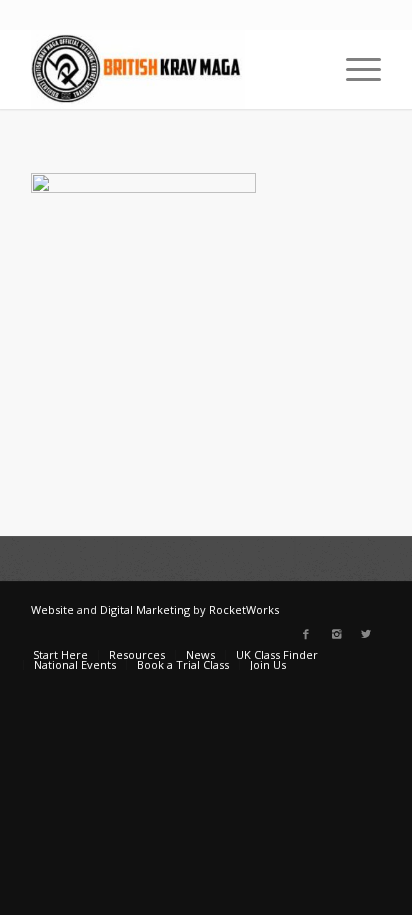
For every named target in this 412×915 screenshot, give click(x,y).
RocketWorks (244, 609)
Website (52, 609)
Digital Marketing (145, 609)
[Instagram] (336, 634)
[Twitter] (366, 634)
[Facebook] (306, 634)
